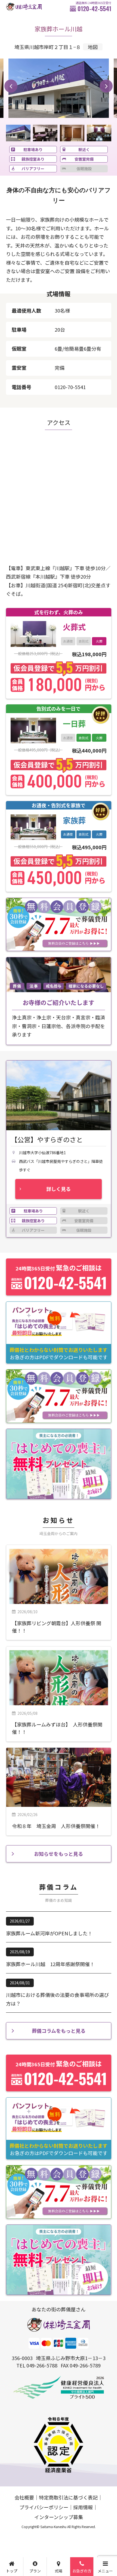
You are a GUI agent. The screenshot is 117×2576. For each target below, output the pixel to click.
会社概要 (24, 2497)
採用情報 (83, 2507)
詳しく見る (59, 1189)
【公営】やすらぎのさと (47, 1140)
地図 (93, 47)
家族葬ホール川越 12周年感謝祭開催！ (50, 1964)
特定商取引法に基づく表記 (68, 2497)
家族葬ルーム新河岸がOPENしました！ (49, 1933)
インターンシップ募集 (59, 2517)
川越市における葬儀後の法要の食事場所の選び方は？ (57, 1999)
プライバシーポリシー (44, 2507)
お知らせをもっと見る (59, 1854)
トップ (12, 2571)
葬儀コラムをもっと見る (59, 2031)
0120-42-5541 (94, 8)
